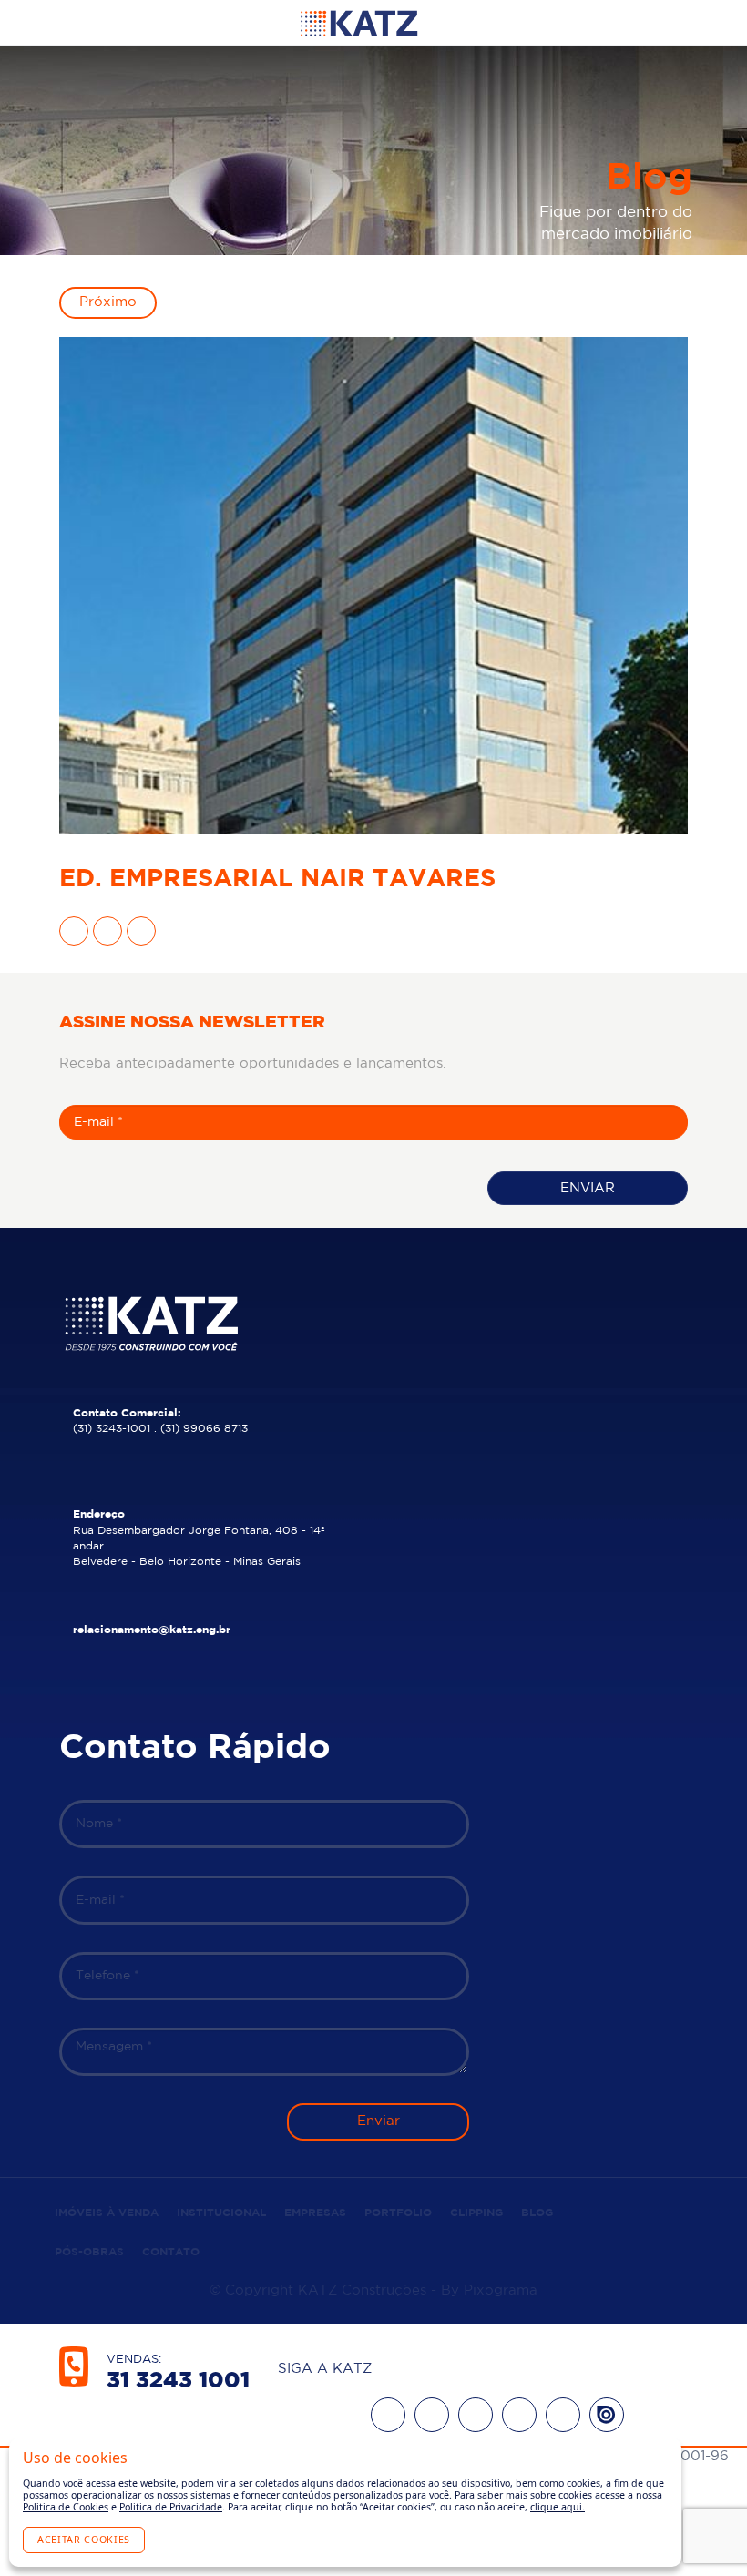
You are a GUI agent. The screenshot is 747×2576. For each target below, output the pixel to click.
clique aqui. (558, 2507)
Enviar (588, 1188)
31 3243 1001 (178, 2381)
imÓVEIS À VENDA (107, 2213)
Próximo (108, 302)
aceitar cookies (84, 2540)
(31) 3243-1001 (112, 1429)
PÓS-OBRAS (89, 2252)
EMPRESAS (315, 2213)
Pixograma (501, 2290)
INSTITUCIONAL (221, 2213)
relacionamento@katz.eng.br (152, 1630)
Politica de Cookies (66, 2507)
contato (171, 2252)
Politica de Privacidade (171, 2507)
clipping (476, 2213)
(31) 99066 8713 (204, 1429)
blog (537, 2213)
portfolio (398, 2213)
